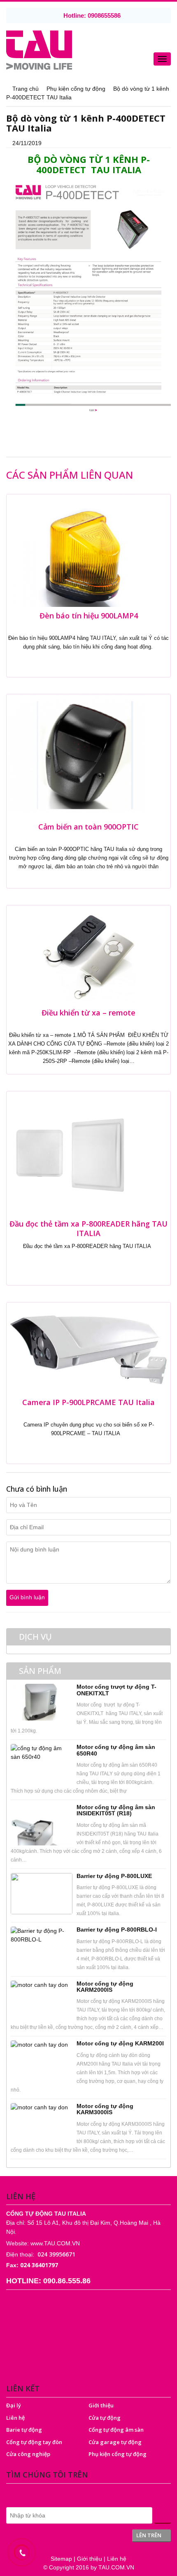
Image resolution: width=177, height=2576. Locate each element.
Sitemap (61, 2559)
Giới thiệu (101, 2405)
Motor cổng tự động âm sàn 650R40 (116, 1750)
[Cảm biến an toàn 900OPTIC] (76, 756)
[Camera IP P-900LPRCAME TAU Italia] (88, 1347)
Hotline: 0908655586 (91, 15)
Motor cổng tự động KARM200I (120, 2043)
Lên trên (149, 2535)
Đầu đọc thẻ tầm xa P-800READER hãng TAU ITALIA (88, 1228)
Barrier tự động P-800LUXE (114, 1876)
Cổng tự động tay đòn (34, 2442)
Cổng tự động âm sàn (116, 2430)
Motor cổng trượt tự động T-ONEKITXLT (116, 1690)
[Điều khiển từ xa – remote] (88, 954)
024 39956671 (56, 2254)
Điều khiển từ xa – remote (88, 1013)
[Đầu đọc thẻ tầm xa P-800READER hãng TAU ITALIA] (68, 1152)
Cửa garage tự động (115, 2442)
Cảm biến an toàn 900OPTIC (88, 827)
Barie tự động (24, 2430)
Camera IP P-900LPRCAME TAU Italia (88, 1402)
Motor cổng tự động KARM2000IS (105, 1987)
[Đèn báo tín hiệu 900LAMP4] (77, 550)
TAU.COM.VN (116, 2567)
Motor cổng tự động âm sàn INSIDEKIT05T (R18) (116, 1810)
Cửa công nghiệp (28, 2454)
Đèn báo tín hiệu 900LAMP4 (89, 616)
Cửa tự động (105, 2418)
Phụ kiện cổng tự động (118, 2454)
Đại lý (14, 2405)
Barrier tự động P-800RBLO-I (117, 1930)
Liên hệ (15, 2418)
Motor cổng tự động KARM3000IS (105, 2109)
